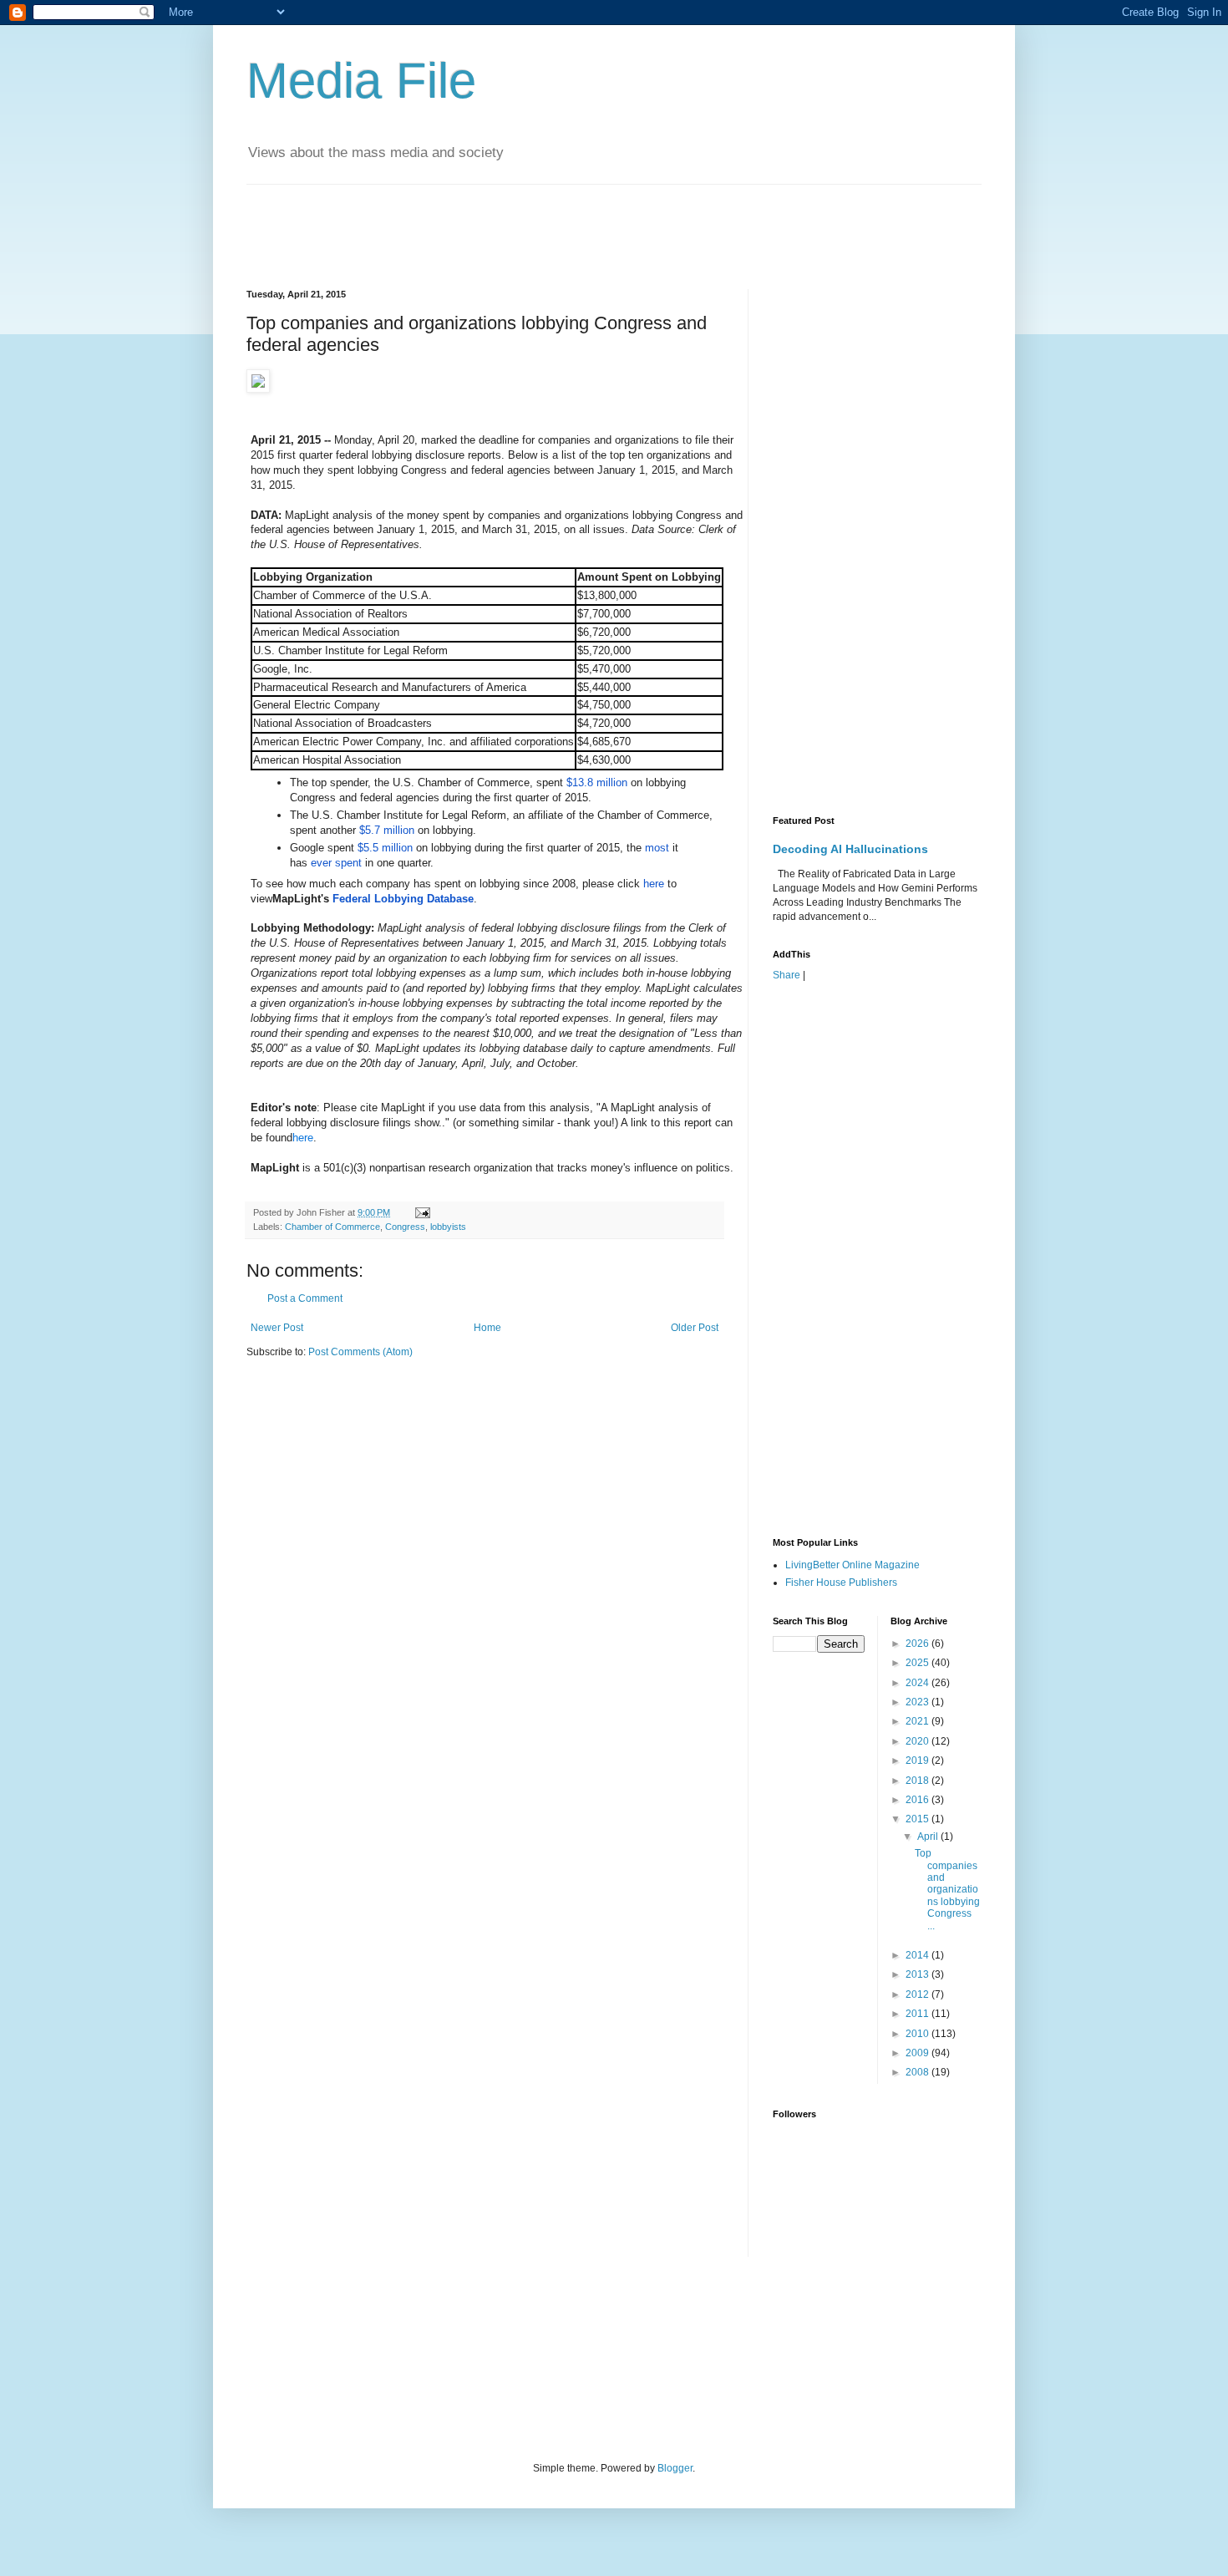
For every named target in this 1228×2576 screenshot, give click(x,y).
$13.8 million (597, 782)
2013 (918, 1974)
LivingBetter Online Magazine (852, 1565)
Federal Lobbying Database (403, 899)
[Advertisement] (551, 222)
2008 (918, 2072)
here (654, 884)
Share (787, 975)
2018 (918, 1781)
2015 (918, 1819)
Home (487, 1328)
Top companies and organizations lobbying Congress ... (947, 1889)
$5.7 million (387, 830)
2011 (918, 2014)
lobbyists (448, 1227)
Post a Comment (305, 1298)
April (929, 1837)
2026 (918, 1644)
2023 (918, 1702)
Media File (361, 81)
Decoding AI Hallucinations (850, 849)
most (657, 848)
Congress (405, 1227)
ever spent (336, 863)
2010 (918, 2034)
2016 (918, 1800)
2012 (918, 1994)
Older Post (695, 1328)
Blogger (675, 2468)
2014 (918, 1955)
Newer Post (277, 1328)
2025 (918, 1663)
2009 (918, 2053)
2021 (918, 1721)
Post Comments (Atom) (360, 1352)
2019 (918, 1761)
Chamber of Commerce (332, 1227)
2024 (918, 1683)
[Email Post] (422, 1212)
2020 (918, 1741)
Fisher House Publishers (841, 1583)
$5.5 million (385, 848)
